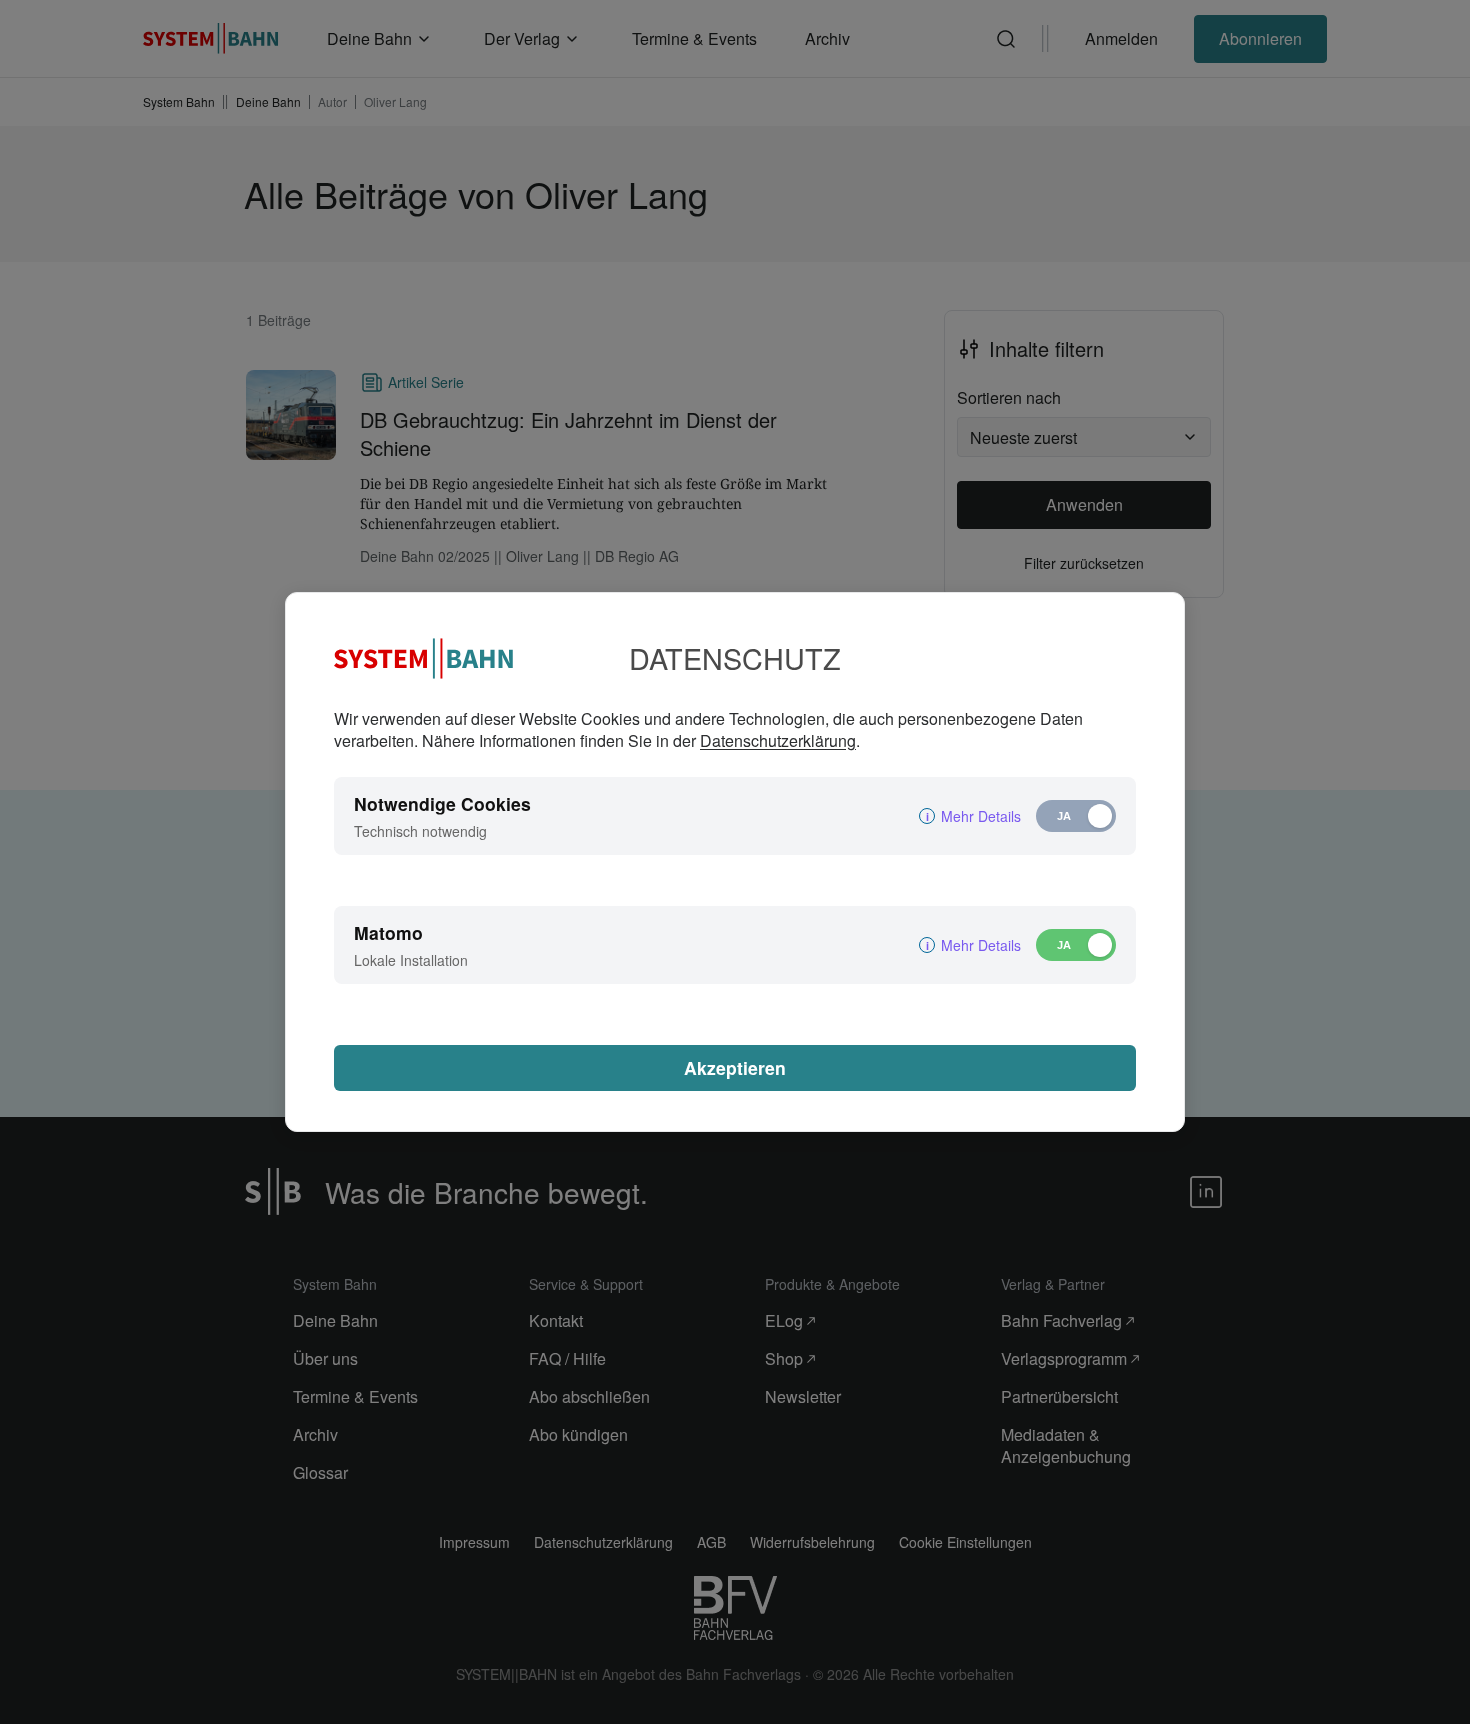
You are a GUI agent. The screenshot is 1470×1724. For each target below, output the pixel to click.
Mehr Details (981, 816)
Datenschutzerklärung (778, 740)
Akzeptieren (735, 1067)
